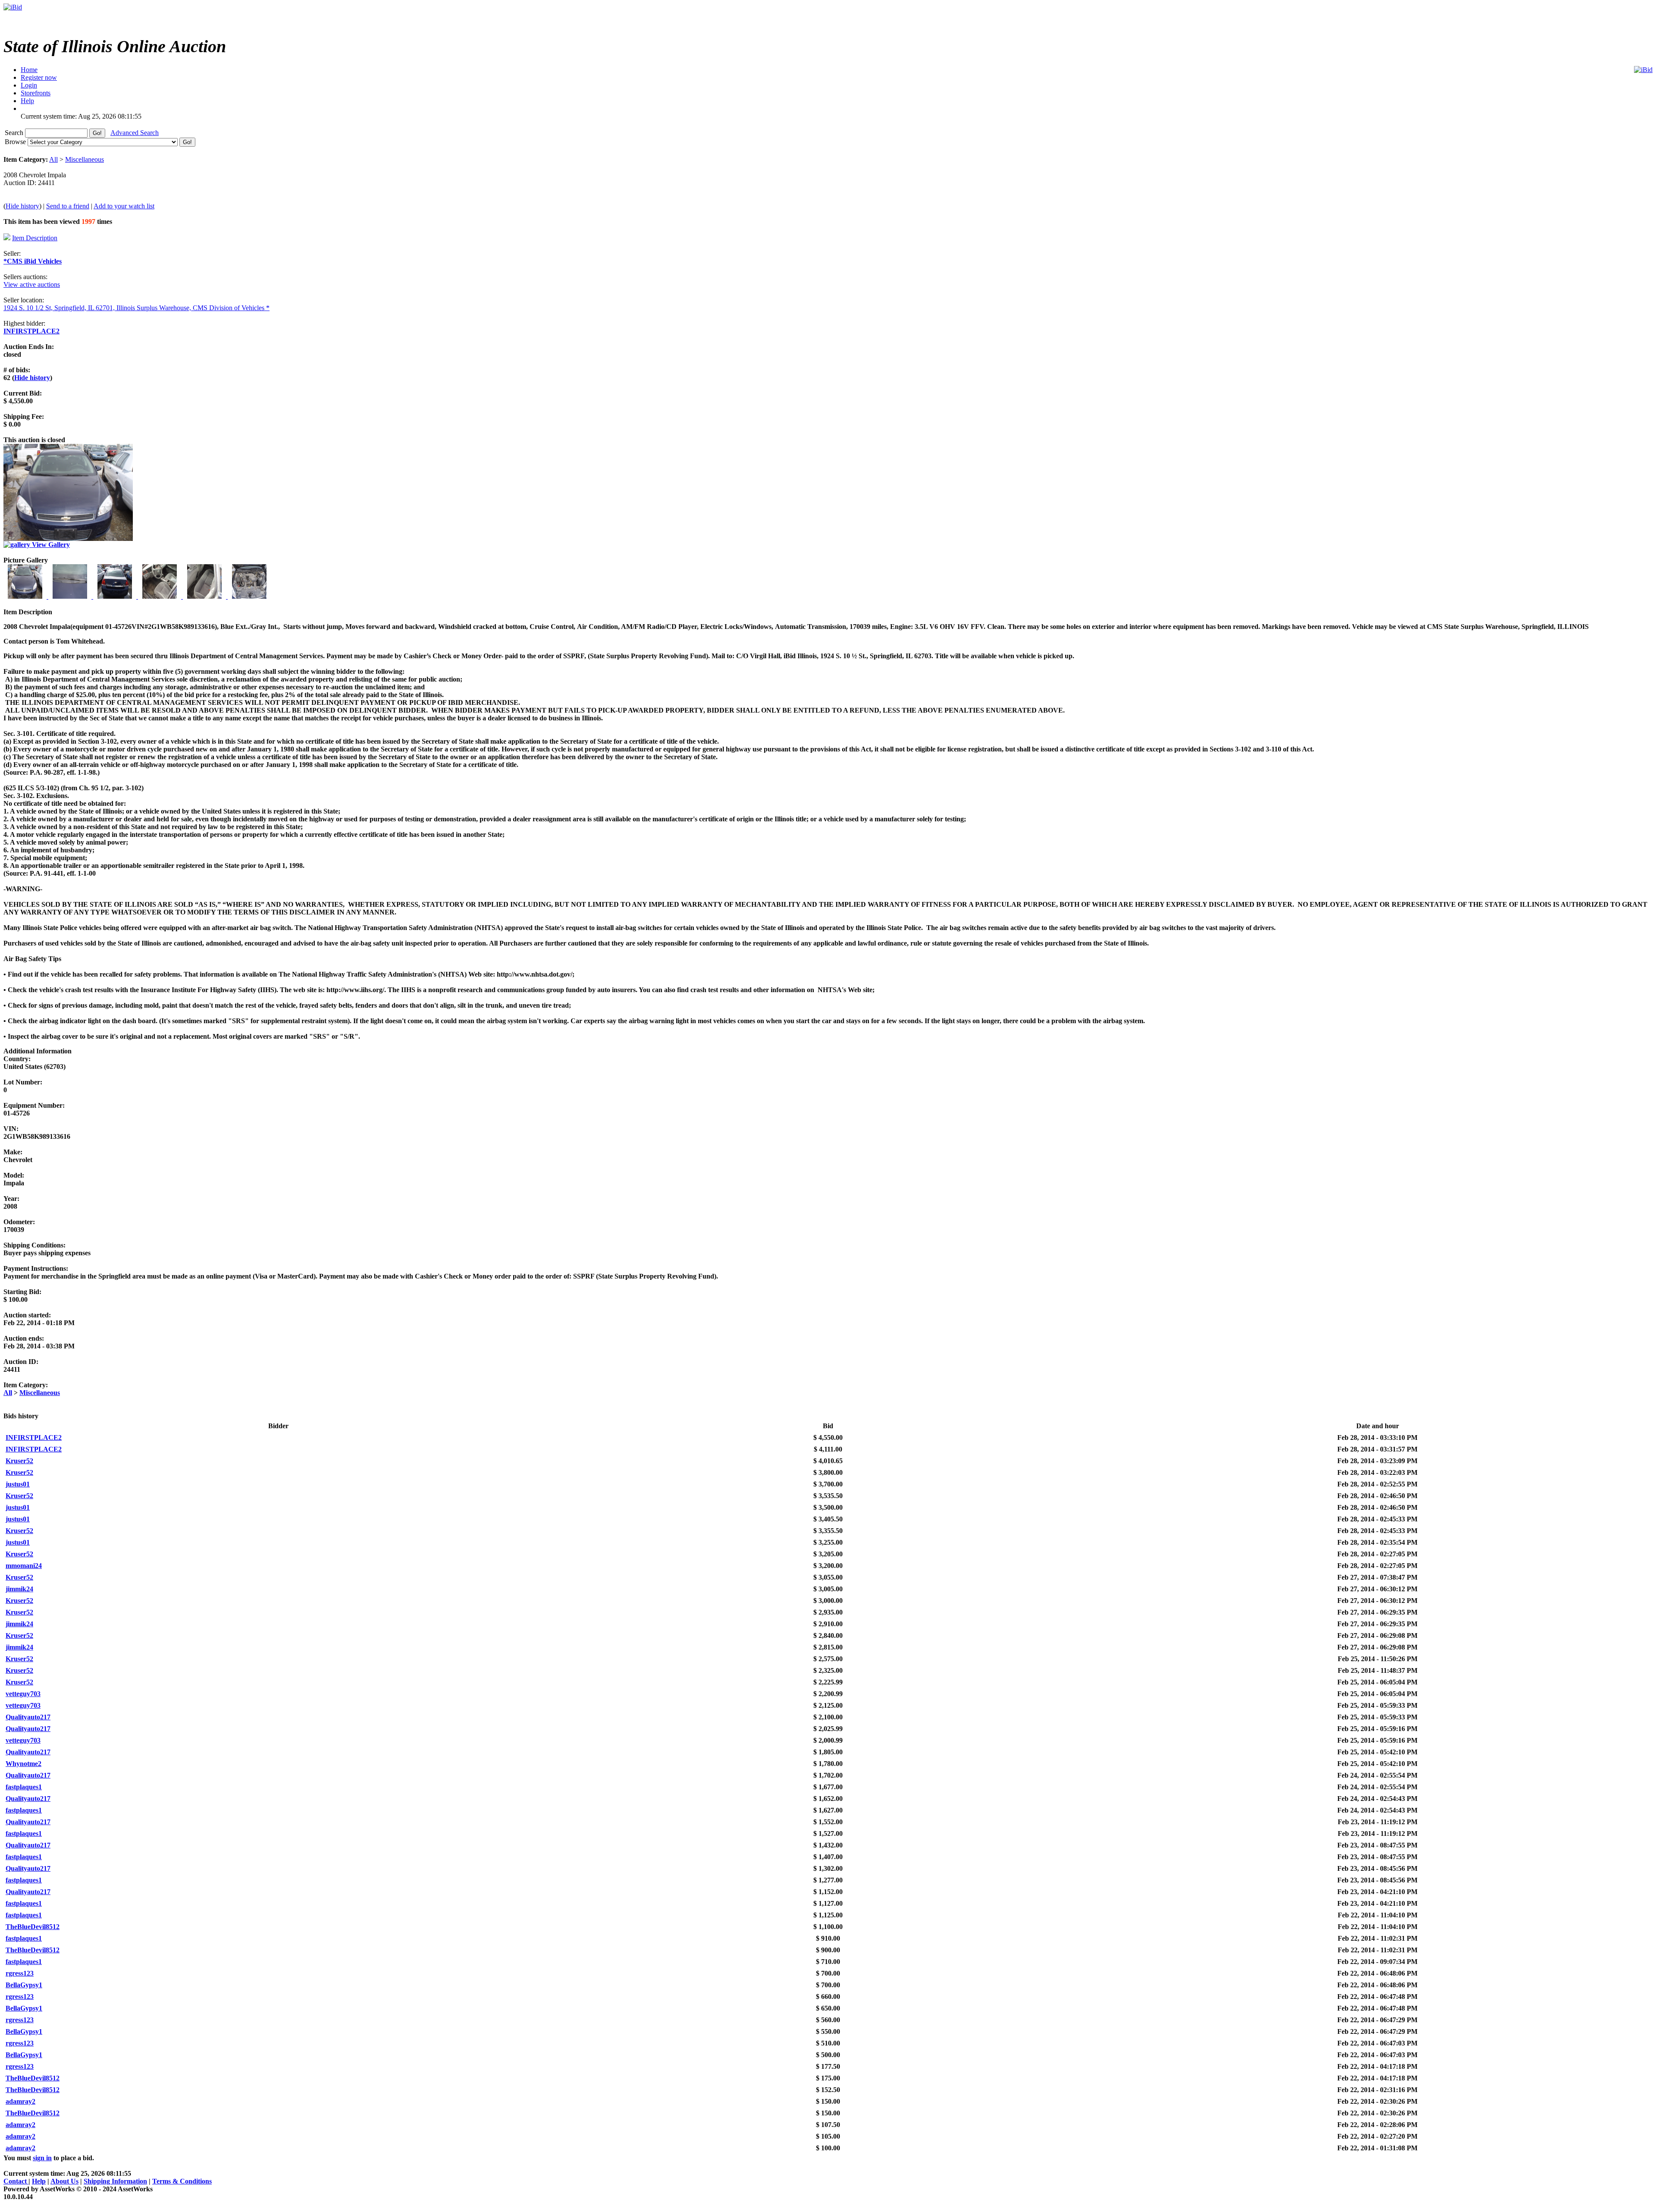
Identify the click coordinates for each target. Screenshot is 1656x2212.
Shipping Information (115, 2181)
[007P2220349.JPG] (205, 596)
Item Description (35, 238)
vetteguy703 (23, 1694)
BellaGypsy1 (24, 1985)
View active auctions (32, 284)
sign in (42, 2158)
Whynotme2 (24, 1764)
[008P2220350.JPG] (249, 596)
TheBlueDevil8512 (33, 1927)
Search (15, 133)
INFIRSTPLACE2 (31, 331)
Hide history (22, 206)
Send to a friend (68, 206)
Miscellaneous (85, 159)
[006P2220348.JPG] (160, 596)
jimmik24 (19, 1589)
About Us (64, 2181)
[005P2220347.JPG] (116, 596)
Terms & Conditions (182, 2181)
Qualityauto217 (28, 1717)
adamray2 (20, 2101)
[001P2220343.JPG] (26, 596)
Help (39, 2181)
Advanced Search (135, 133)
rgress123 (20, 1973)
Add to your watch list (124, 206)
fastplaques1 (24, 1787)
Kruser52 (19, 1461)
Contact (16, 2181)
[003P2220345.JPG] (71, 596)
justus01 (18, 1484)
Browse (16, 142)
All (53, 159)
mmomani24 (24, 1566)
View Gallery (50, 545)
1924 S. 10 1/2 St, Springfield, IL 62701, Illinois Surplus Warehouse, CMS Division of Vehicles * (136, 308)
